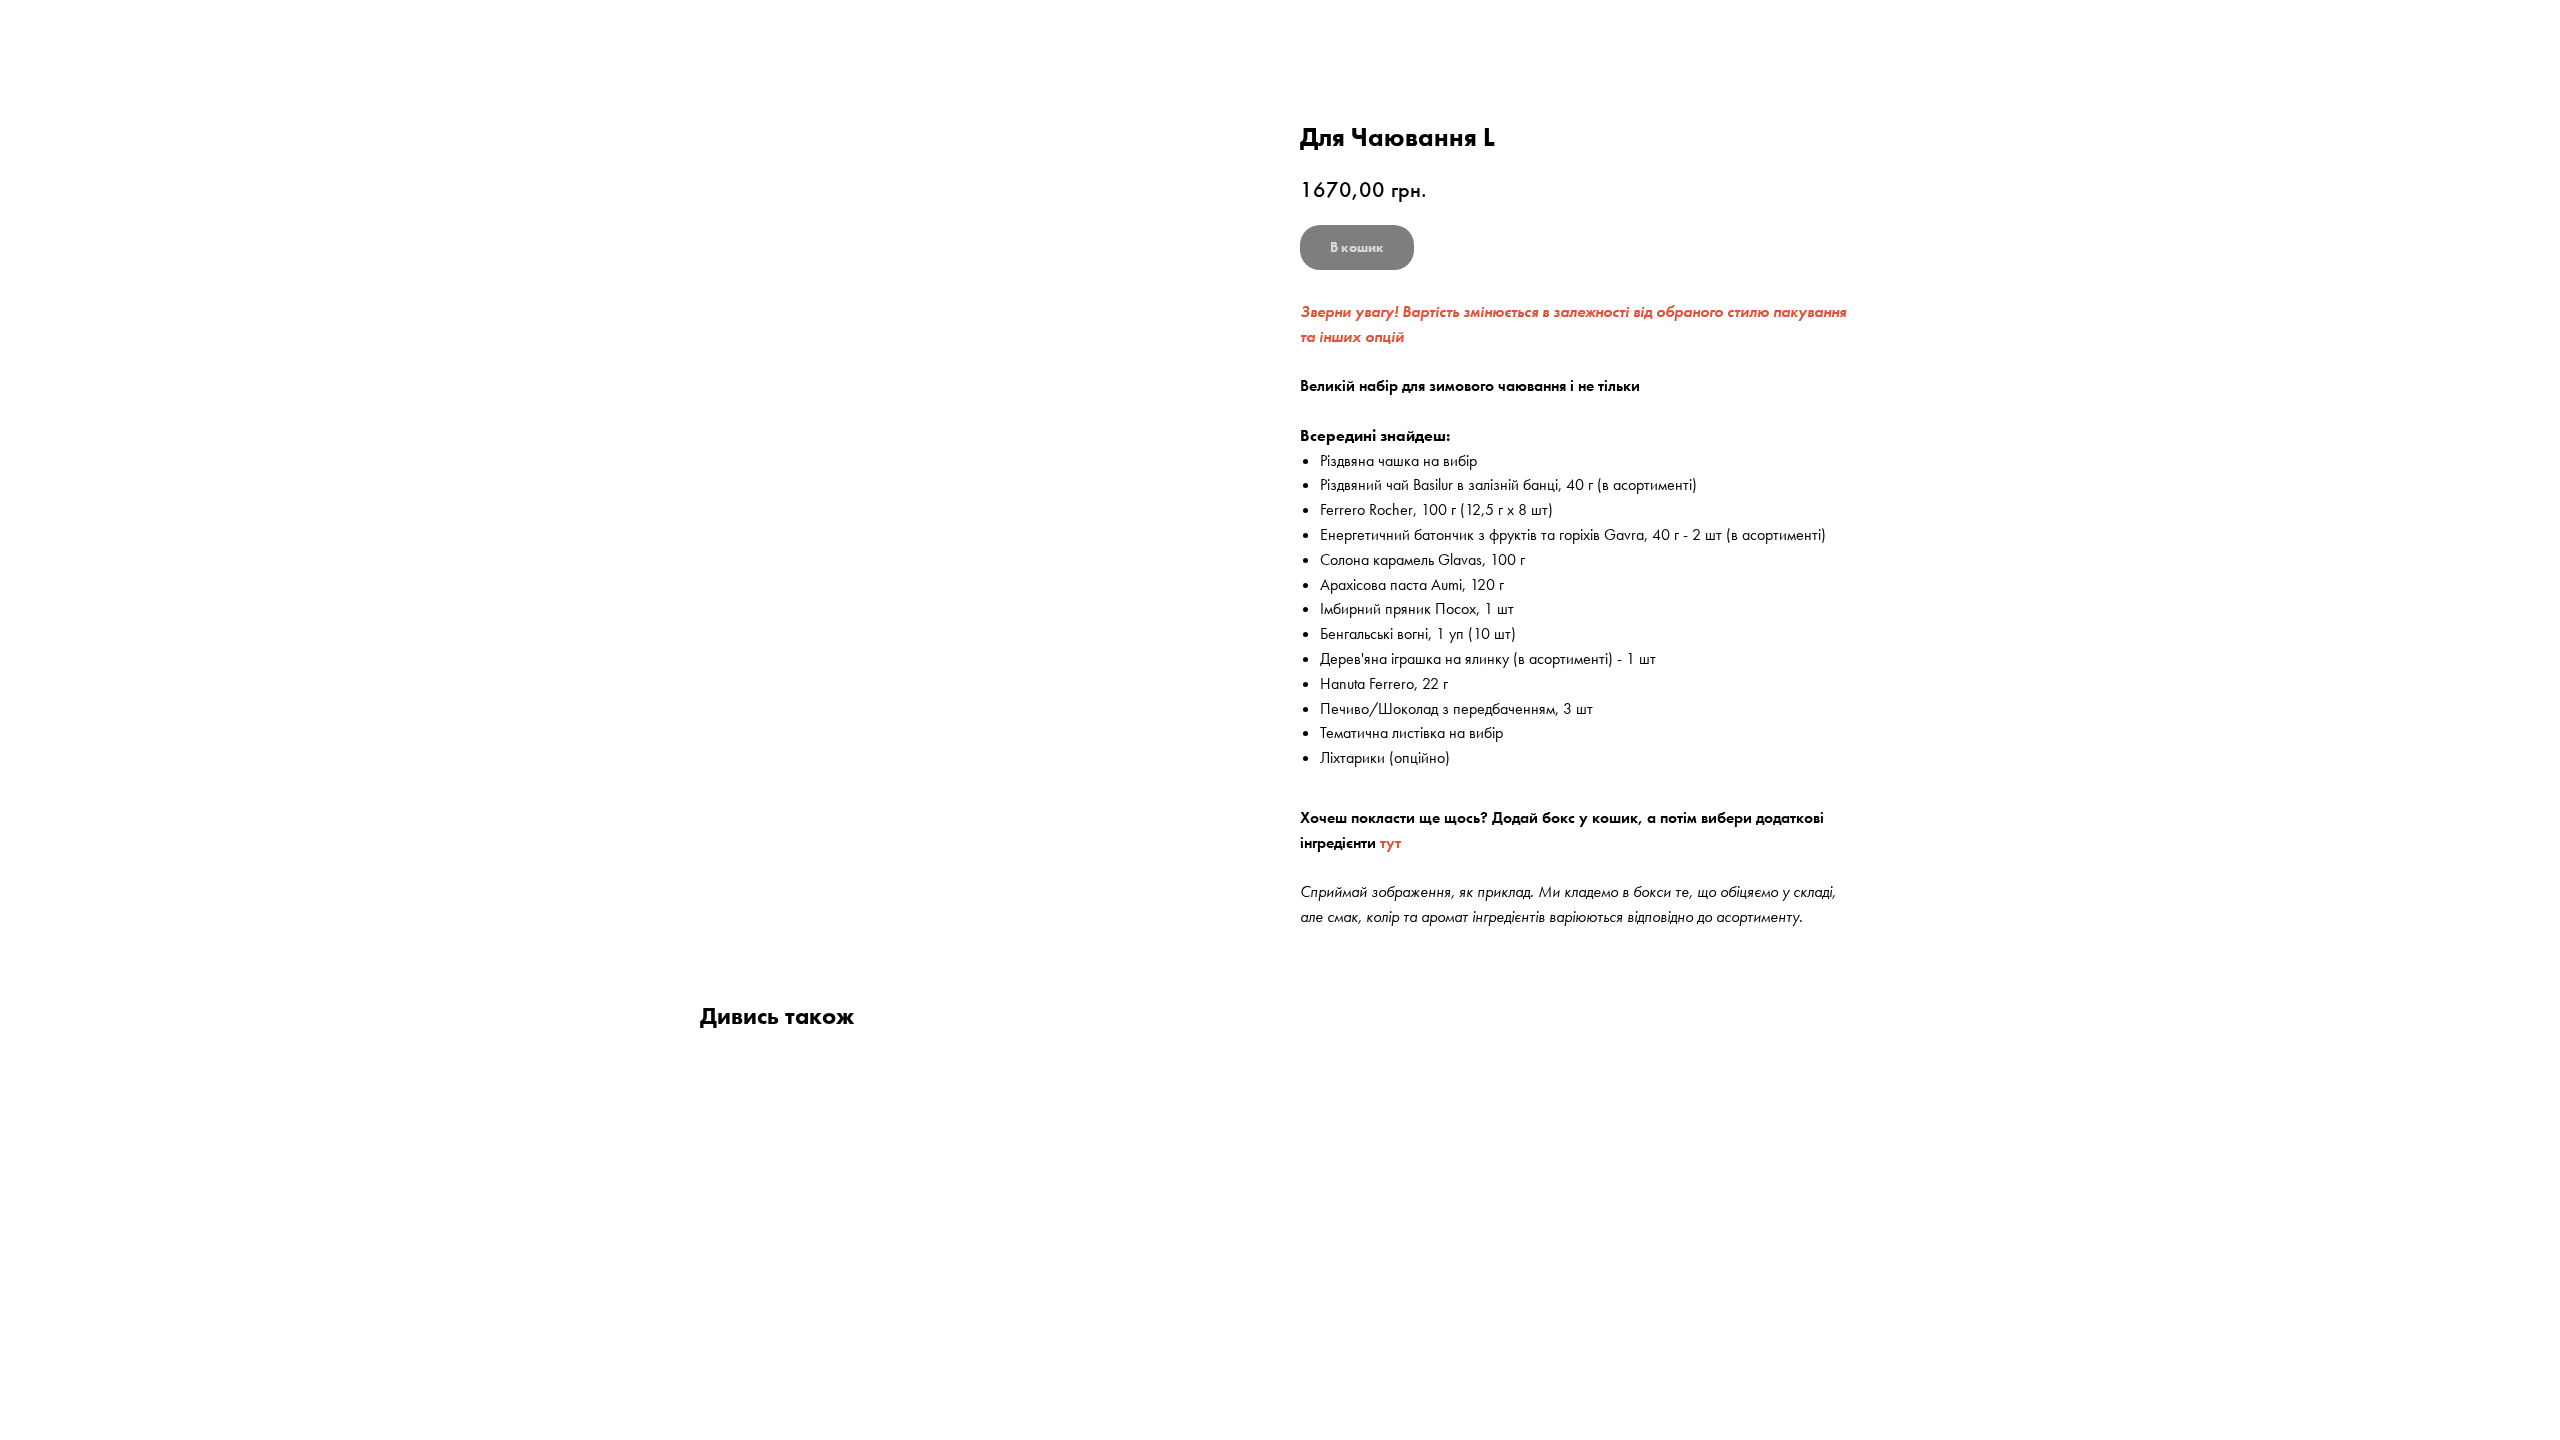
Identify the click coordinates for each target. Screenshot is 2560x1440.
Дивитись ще (81, 31)
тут (1390, 842)
